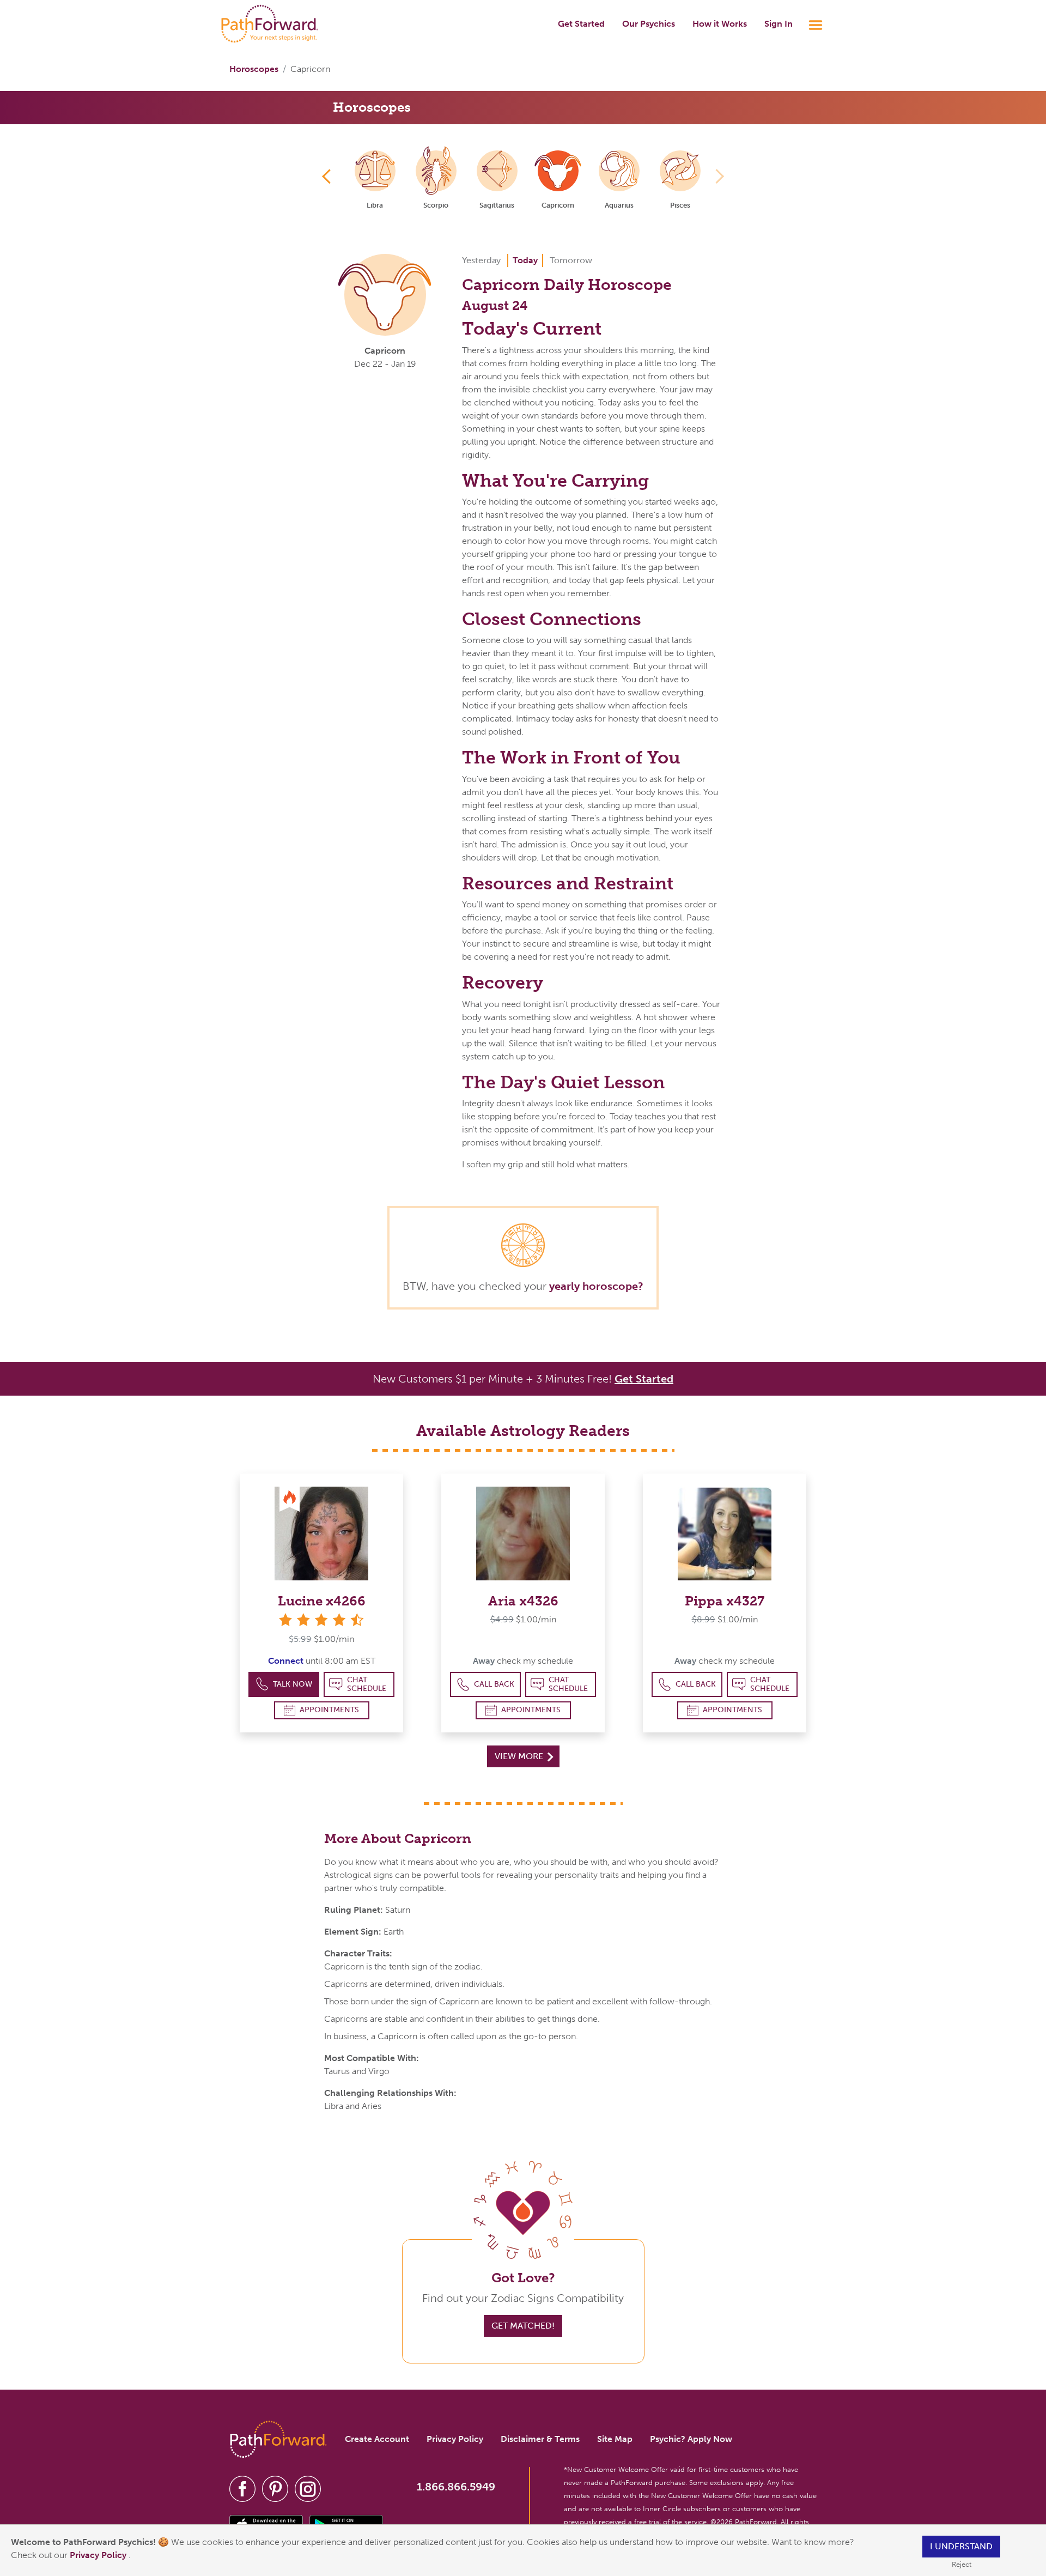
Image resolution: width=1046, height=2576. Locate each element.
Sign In (779, 24)
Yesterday (481, 260)
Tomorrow (571, 260)
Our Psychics (649, 24)
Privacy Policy (99, 2555)
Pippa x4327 (725, 1601)
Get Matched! (523, 2326)
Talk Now (293, 1684)
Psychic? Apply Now (691, 2439)
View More (520, 1756)
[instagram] (308, 2489)
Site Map (615, 2439)
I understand (961, 2546)
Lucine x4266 (322, 1601)
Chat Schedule (367, 1684)
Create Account (377, 2439)
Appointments (329, 1710)
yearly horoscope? (596, 1286)
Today (525, 260)
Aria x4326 (523, 1601)
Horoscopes (254, 69)
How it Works (720, 24)
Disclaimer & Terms (540, 2439)
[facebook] (242, 2489)
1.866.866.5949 (456, 2487)
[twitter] (275, 2489)
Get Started (581, 24)
